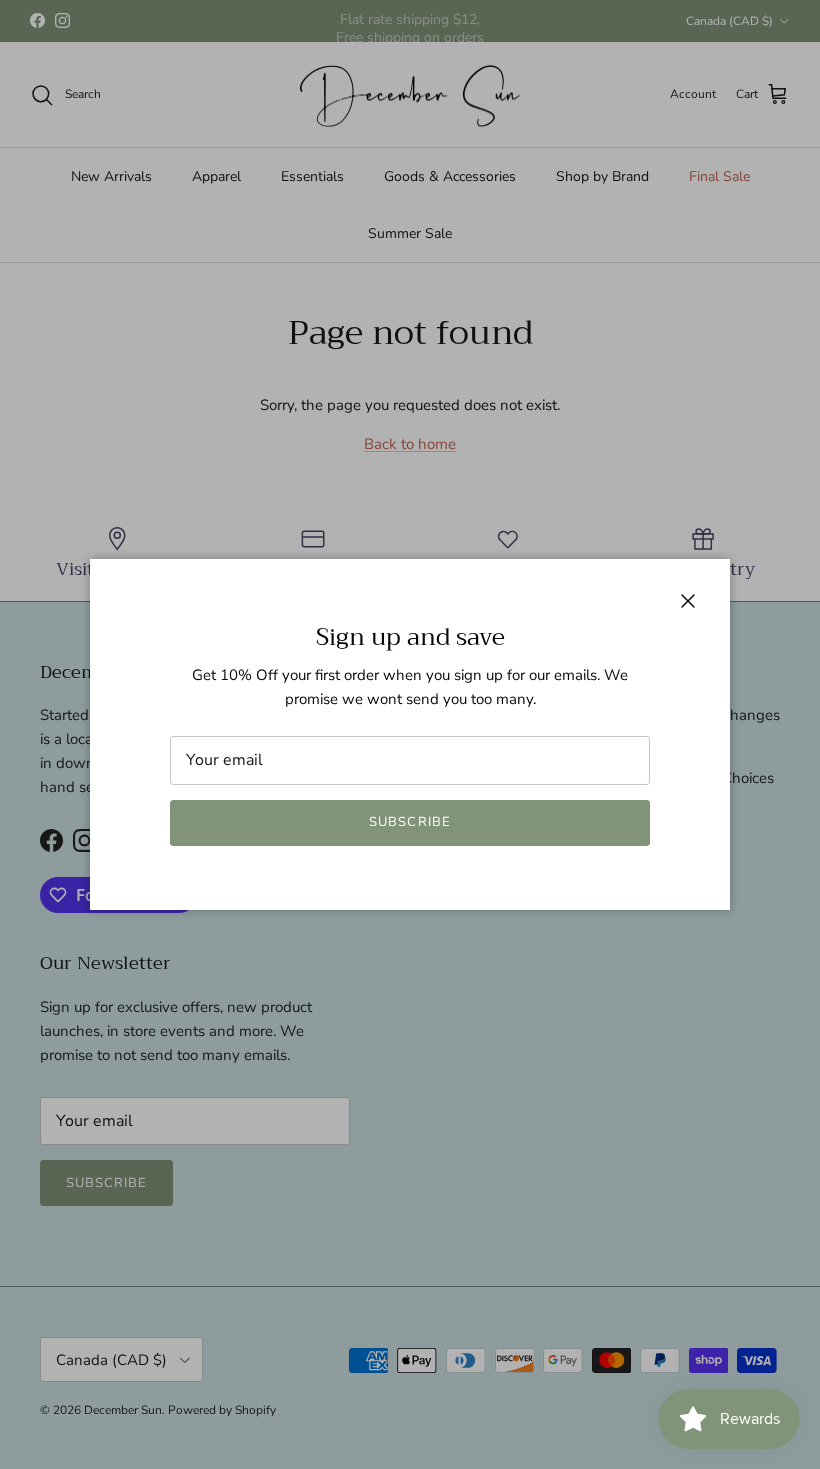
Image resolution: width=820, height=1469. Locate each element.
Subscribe (409, 822)
